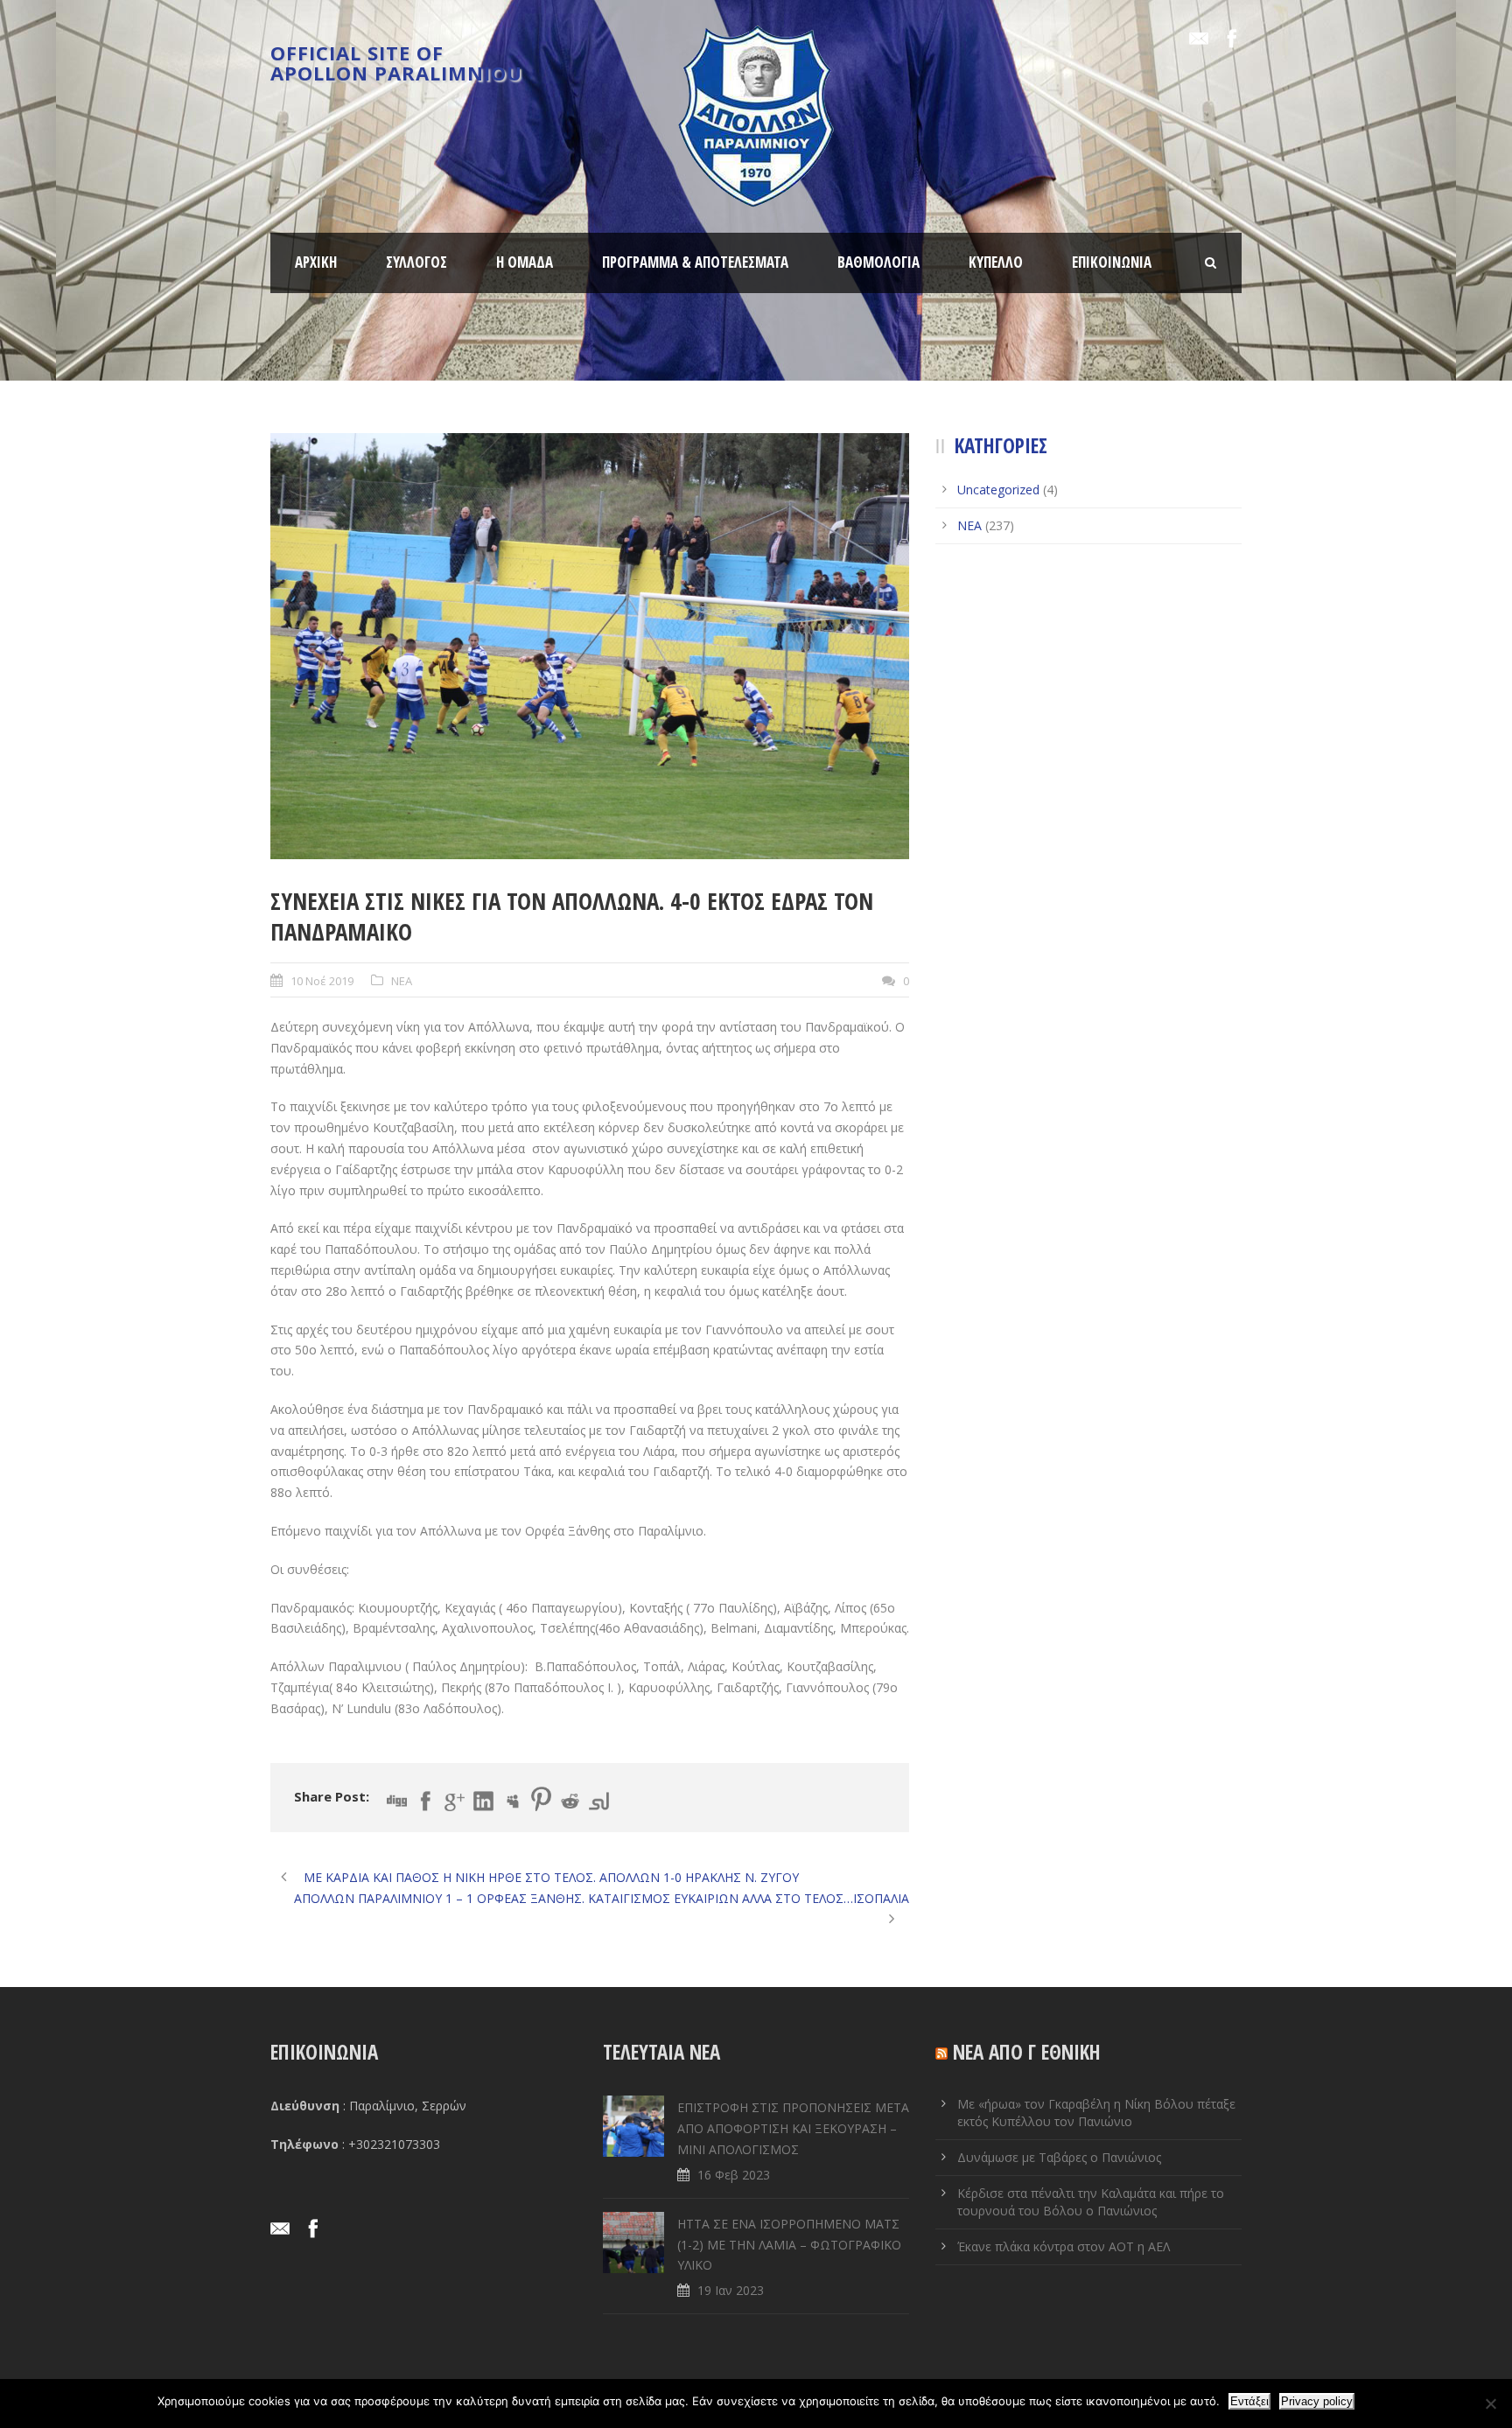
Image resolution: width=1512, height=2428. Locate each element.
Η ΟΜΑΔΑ (525, 262)
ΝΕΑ (402, 981)
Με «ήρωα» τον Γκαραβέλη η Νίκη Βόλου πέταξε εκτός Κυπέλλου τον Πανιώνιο (1096, 2113)
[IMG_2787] (590, 646)
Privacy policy (1317, 2401)
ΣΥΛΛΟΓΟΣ (416, 262)
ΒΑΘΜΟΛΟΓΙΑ (878, 262)
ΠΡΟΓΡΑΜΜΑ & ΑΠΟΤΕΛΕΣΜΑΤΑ (695, 262)
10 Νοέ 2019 (322, 981)
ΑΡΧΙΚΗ (316, 262)
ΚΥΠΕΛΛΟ (996, 262)
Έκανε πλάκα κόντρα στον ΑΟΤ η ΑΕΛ (1064, 2246)
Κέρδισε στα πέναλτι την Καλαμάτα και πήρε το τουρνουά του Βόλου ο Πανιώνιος (1091, 2202)
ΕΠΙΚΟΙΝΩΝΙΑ (1112, 262)
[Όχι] (1490, 2404)
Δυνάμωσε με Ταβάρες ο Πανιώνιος (1059, 2157)
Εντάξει (1249, 2401)
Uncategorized (998, 490)
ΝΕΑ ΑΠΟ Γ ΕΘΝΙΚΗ (1027, 2052)
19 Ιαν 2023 (731, 2290)
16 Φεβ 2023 (734, 2175)
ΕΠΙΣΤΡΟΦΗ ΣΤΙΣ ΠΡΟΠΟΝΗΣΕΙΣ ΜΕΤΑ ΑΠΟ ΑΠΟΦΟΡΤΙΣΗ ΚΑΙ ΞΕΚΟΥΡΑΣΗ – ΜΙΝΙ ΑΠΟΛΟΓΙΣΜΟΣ (793, 2128)
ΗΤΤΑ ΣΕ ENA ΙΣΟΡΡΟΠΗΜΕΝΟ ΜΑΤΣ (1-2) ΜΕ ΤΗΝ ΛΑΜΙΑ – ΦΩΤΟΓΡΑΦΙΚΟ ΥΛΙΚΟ (789, 2245)
